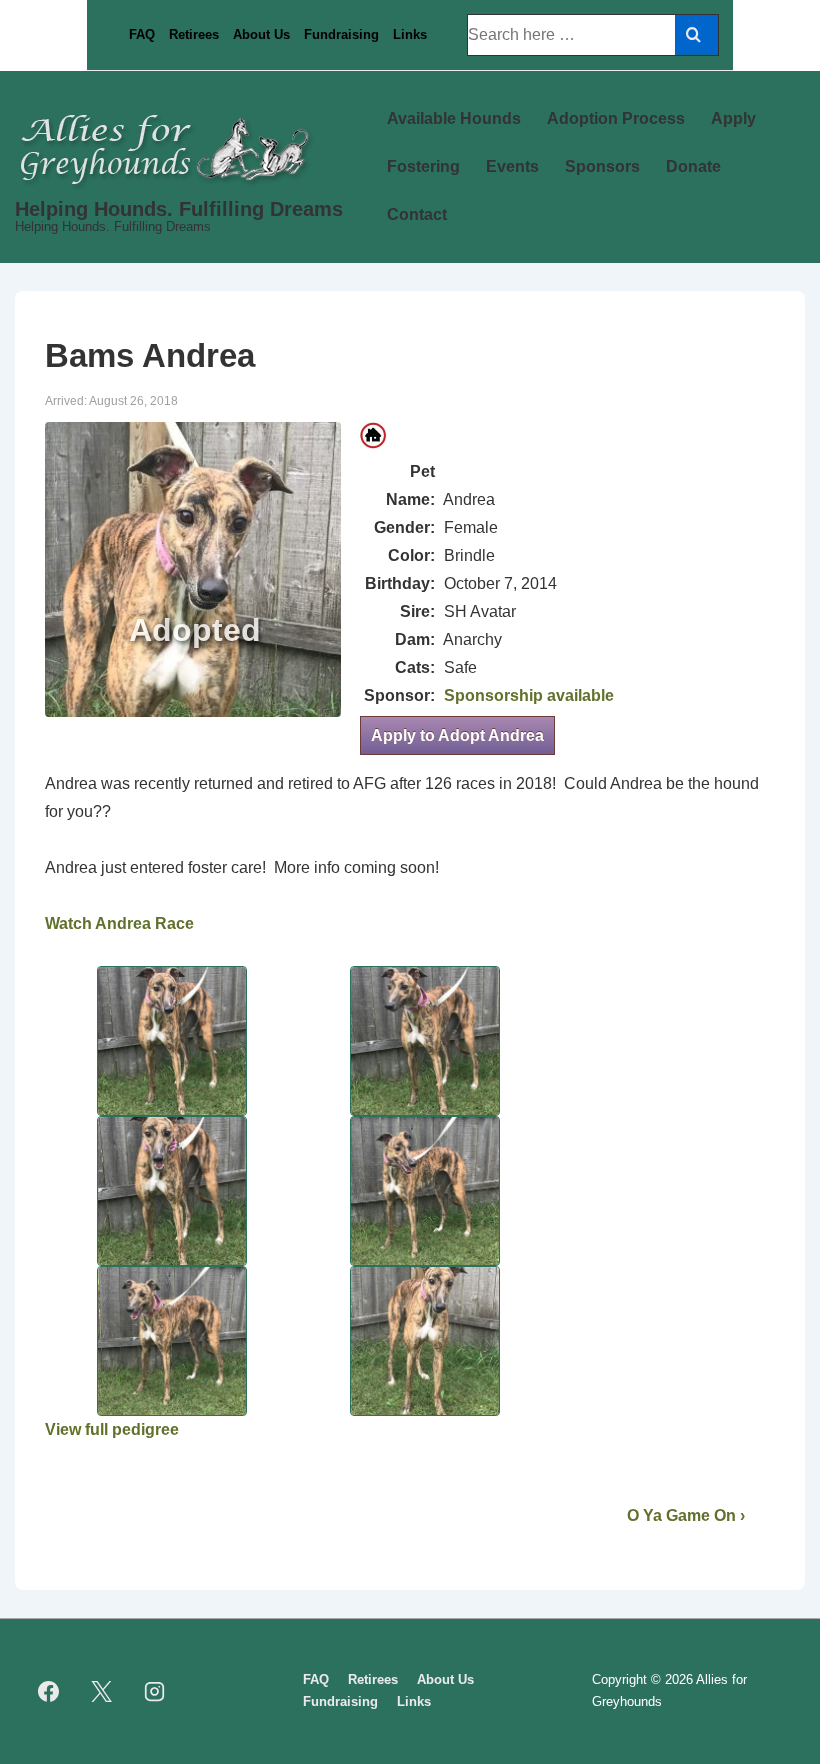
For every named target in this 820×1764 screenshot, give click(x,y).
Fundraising (341, 34)
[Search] (696, 35)
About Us (261, 34)
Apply (733, 118)
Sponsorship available (529, 695)
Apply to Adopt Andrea (457, 735)
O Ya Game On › (686, 1515)
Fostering (423, 166)
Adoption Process (616, 118)
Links (410, 34)
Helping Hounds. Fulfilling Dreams (179, 209)
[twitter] (102, 1691)
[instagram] (155, 1691)
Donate (693, 166)
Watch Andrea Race (119, 923)
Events (512, 166)
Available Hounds (454, 118)
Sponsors (602, 166)
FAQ (142, 34)
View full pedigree (112, 1429)
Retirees (194, 34)
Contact (417, 214)
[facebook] (49, 1691)
